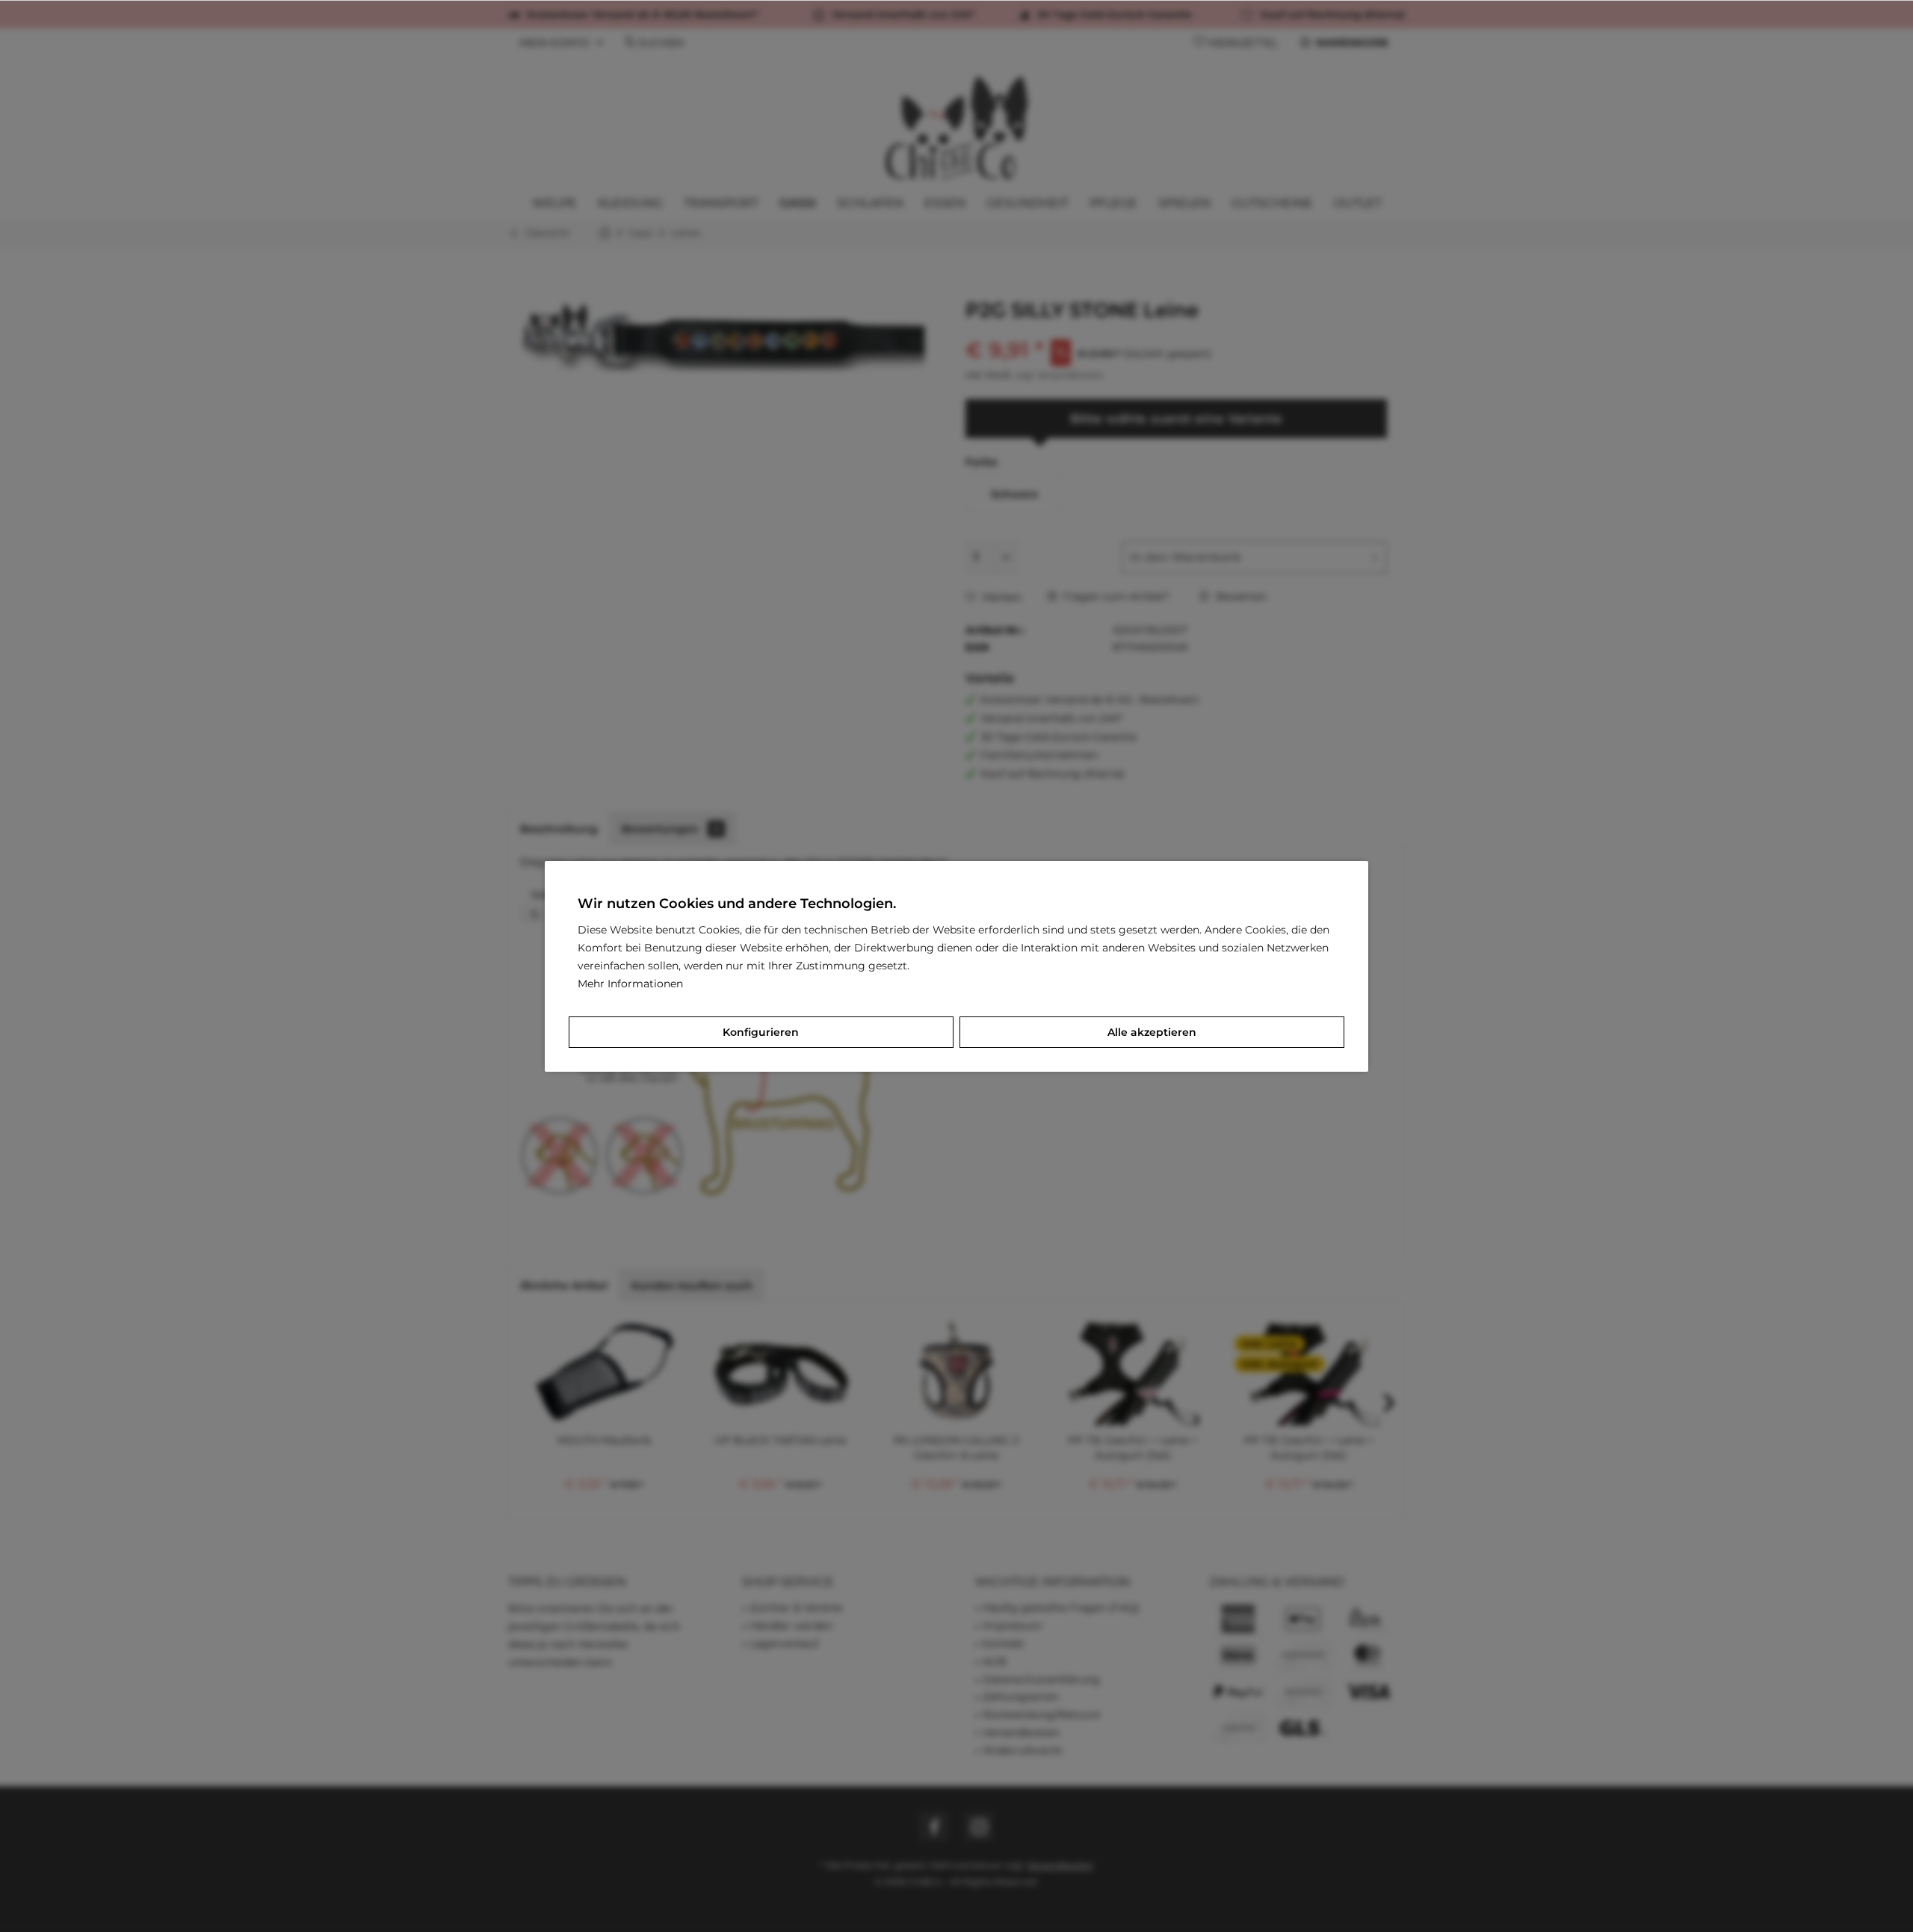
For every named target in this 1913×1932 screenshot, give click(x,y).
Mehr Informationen (630, 984)
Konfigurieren (761, 1032)
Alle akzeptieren (1152, 1032)
